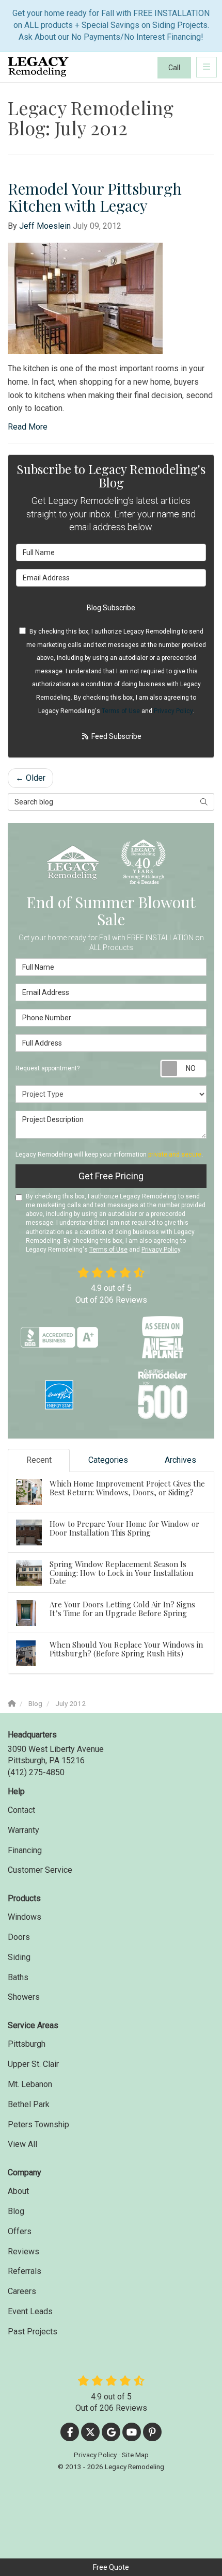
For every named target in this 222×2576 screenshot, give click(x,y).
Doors (19, 1937)
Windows (25, 1917)
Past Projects (33, 2332)
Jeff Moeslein (45, 226)
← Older (30, 778)
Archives (180, 1460)
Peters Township (38, 2124)
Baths (18, 1977)
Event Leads (30, 2311)
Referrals (25, 2271)
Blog (16, 2211)
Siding (19, 1957)
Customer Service (40, 1870)
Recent (39, 1460)
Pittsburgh (27, 2044)
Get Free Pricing (111, 1176)
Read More (28, 427)
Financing (25, 1850)
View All (22, 2144)
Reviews (23, 2251)
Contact (21, 1810)
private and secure (175, 1155)
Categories (108, 1460)
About (18, 2191)
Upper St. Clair (33, 2064)
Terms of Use (121, 711)
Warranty (23, 1830)
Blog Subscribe (111, 608)
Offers (20, 2231)
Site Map (135, 2455)
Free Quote (111, 2567)
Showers (24, 1997)
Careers (22, 2291)
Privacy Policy (173, 711)
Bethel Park (29, 2104)
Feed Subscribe (116, 736)
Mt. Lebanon (30, 2084)
